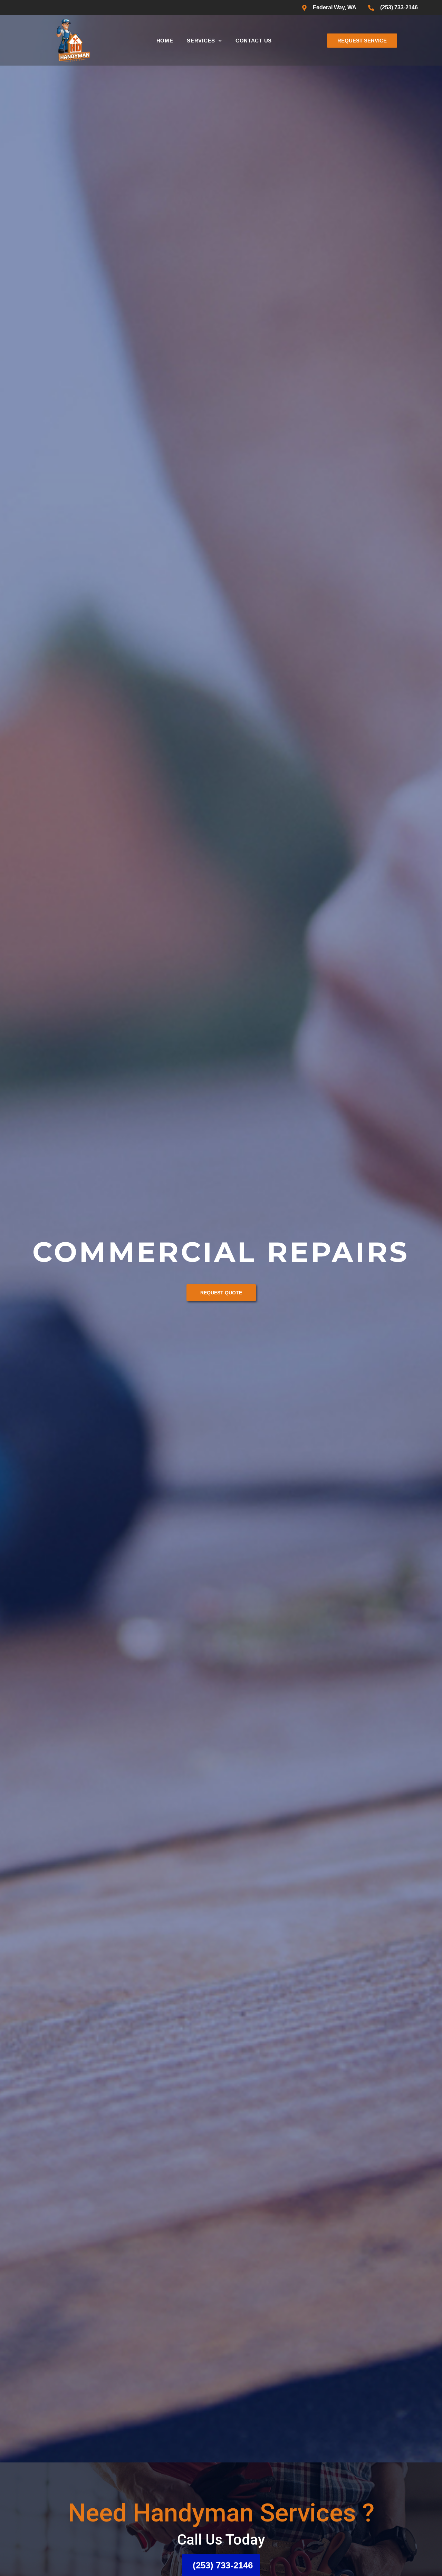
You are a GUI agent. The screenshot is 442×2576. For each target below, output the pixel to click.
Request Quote (221, 1293)
